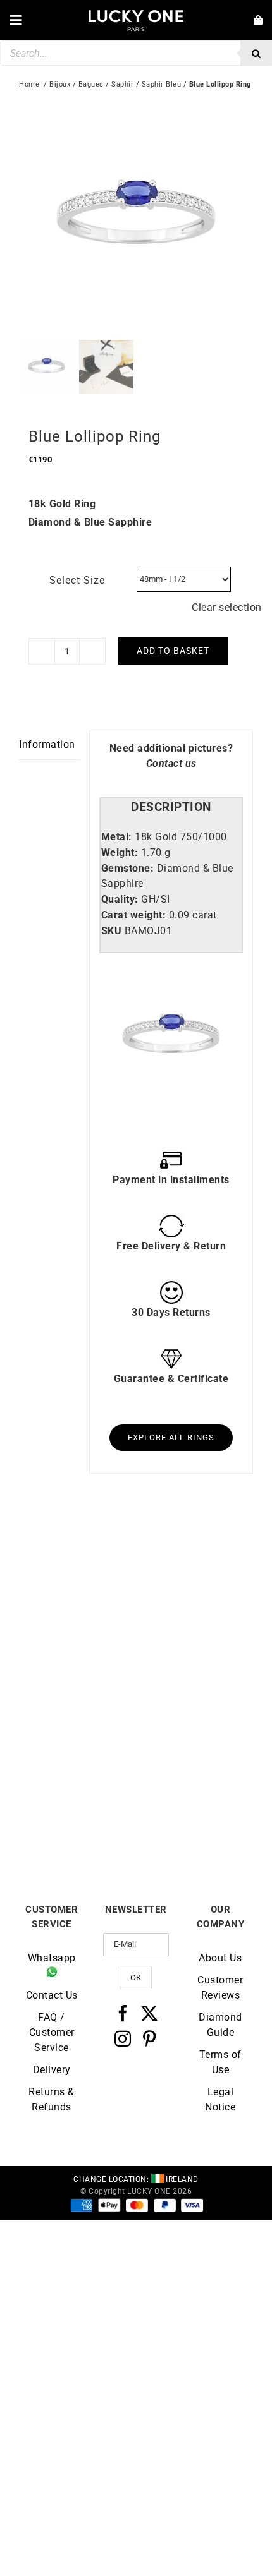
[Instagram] (123, 2038)
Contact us (171, 763)
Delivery (52, 2070)
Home (29, 84)
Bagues (91, 84)
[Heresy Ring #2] (77, 1714)
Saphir (122, 84)
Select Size (77, 580)
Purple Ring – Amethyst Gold (78, 1662)
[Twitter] (150, 2013)
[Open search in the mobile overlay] (136, 53)
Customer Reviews (220, 1988)
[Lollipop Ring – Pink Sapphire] (195, 1550)
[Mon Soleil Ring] (195, 1714)
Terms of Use (220, 2062)
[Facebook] (123, 2013)
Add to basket (173, 651)
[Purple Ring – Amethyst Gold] (77, 1550)
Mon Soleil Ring (195, 1822)
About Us (220, 1958)
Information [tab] (47, 744)
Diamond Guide (220, 2025)
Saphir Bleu (162, 84)
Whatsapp (52, 1958)
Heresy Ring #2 (77, 1822)
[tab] (171, 808)
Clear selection (227, 607)
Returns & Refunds (52, 2099)
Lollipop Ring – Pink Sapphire (195, 1662)
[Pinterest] (150, 2038)
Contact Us (52, 1995)
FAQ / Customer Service (52, 2032)
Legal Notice (220, 2099)
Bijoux (60, 84)
